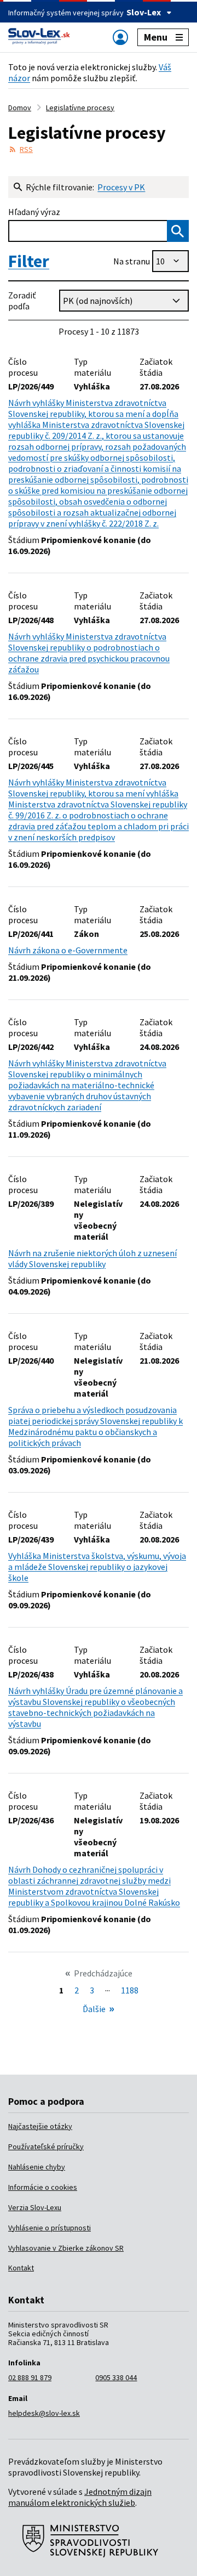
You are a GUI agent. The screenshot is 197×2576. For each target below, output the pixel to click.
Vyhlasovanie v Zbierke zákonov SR (66, 2248)
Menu (156, 37)
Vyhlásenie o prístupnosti (50, 2228)
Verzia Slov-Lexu (35, 2207)
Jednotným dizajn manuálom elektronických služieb (80, 2497)
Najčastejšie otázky (40, 2126)
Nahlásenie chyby (37, 2167)
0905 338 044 (116, 2377)
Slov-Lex (144, 12)
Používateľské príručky (46, 2146)
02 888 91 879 (30, 2377)
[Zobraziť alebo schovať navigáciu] (120, 37)
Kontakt (21, 2268)
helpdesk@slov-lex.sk (44, 2413)
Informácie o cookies (43, 2187)
